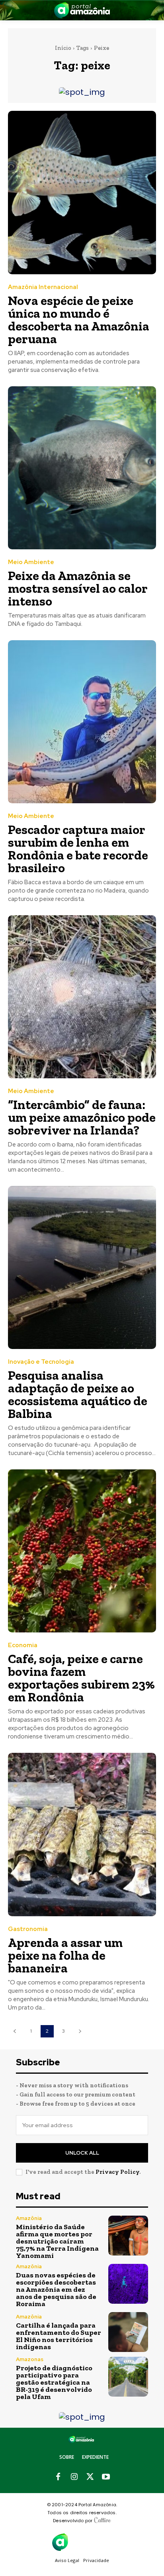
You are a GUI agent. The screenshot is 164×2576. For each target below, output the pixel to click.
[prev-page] (15, 2031)
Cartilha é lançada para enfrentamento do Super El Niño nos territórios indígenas (59, 2336)
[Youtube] (106, 2477)
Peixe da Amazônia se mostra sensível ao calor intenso (78, 588)
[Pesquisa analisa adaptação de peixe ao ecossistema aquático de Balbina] (82, 1267)
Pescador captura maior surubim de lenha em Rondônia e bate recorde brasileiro (78, 849)
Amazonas (30, 2359)
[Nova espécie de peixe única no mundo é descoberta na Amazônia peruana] (82, 192)
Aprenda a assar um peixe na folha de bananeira (65, 1955)
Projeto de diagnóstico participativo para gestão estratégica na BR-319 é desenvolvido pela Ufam (54, 2382)
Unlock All (82, 2153)
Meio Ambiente (31, 562)
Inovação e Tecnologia (41, 1362)
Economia (23, 1645)
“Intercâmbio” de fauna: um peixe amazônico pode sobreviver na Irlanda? (82, 1117)
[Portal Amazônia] (82, 10)
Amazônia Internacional (43, 287)
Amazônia (29, 2218)
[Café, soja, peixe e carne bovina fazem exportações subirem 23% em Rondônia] (82, 1551)
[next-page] (80, 2031)
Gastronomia (28, 1929)
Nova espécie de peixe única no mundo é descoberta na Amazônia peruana (79, 320)
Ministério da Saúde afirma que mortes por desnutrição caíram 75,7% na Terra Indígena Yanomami (57, 2241)
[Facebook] (58, 2477)
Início (63, 48)
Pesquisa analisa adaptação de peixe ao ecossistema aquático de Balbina (78, 1394)
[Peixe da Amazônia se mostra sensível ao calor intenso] (82, 468)
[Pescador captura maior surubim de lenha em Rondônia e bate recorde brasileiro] (82, 722)
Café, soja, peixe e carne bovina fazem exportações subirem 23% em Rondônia (81, 1678)
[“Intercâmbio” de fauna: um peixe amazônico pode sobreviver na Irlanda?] (82, 997)
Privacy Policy (117, 2172)
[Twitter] (90, 2477)
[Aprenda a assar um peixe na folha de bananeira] (82, 1834)
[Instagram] (74, 2477)
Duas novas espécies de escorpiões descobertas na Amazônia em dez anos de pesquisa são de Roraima (56, 2289)
